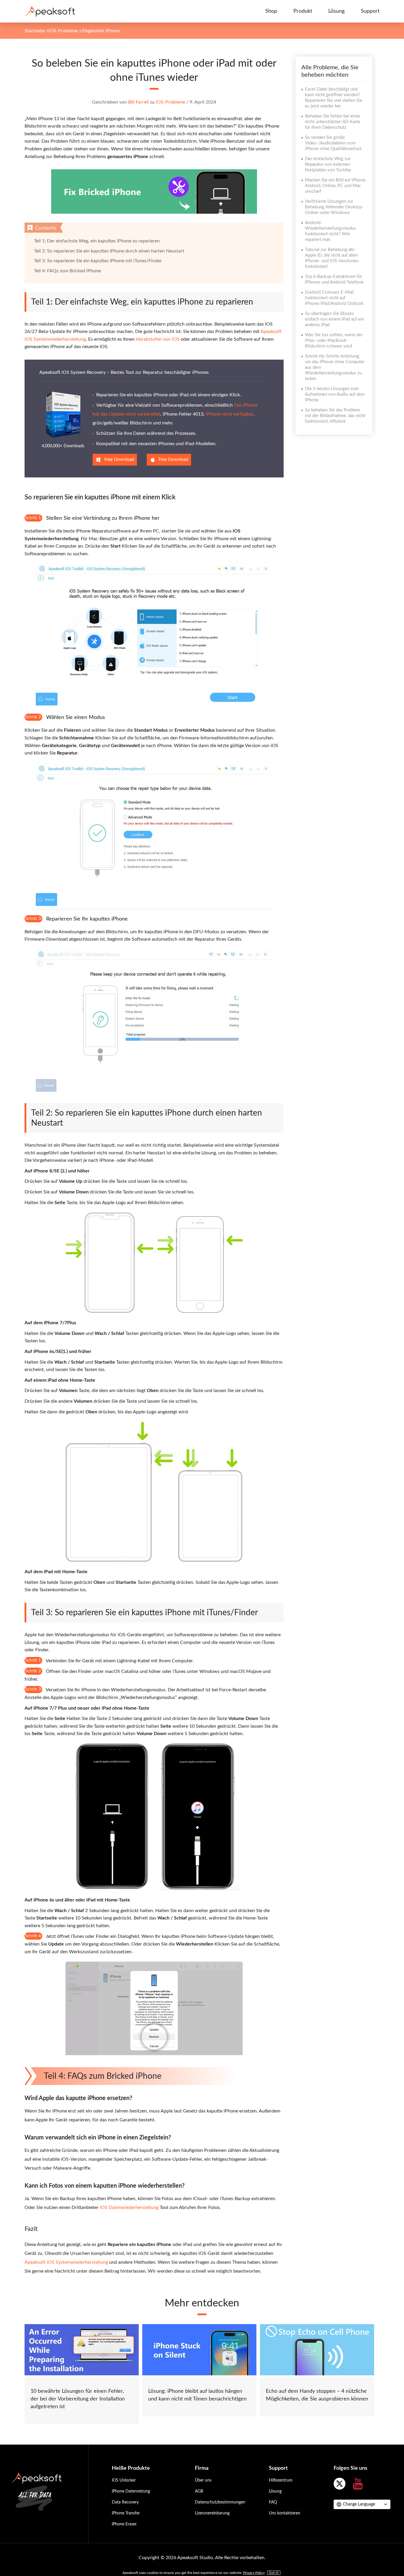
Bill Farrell (138, 102)
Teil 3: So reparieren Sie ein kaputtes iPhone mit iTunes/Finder (98, 261)
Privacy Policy (254, 2573)
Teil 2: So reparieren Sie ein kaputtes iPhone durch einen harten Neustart (109, 251)
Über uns (203, 2480)
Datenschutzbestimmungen (220, 2502)
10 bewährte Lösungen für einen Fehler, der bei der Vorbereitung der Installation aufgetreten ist (78, 2399)
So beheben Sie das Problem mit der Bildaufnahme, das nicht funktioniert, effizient (335, 416)
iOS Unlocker (124, 2480)
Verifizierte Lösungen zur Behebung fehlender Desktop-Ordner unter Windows (334, 207)
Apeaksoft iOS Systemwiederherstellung (66, 2262)
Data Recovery (125, 2502)
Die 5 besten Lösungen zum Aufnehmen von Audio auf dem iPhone (335, 394)
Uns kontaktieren (285, 2513)
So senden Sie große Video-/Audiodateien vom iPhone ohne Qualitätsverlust (333, 143)
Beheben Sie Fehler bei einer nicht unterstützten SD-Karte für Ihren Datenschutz (333, 122)
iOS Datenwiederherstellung (129, 2207)
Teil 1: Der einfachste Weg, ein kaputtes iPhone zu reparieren (97, 241)
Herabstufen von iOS (158, 339)
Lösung (336, 11)
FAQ (273, 2502)
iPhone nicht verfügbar (230, 414)
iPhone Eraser (124, 2524)
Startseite (35, 31)
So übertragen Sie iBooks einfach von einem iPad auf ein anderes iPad (334, 319)
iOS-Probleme (63, 31)
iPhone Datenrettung (131, 2491)
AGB (199, 2491)
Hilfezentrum (281, 2480)
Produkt (303, 11)
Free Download (119, 460)
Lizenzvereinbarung (212, 2513)
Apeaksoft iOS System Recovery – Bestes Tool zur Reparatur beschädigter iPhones (124, 372)
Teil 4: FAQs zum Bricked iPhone (67, 271)
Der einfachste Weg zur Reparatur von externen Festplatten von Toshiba (328, 164)
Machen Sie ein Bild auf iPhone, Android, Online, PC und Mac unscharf (336, 186)
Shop (271, 11)
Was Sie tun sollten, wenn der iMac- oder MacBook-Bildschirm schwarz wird (334, 341)
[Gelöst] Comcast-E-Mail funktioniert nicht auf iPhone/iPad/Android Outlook (334, 298)
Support (370, 11)
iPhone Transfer (126, 2513)
